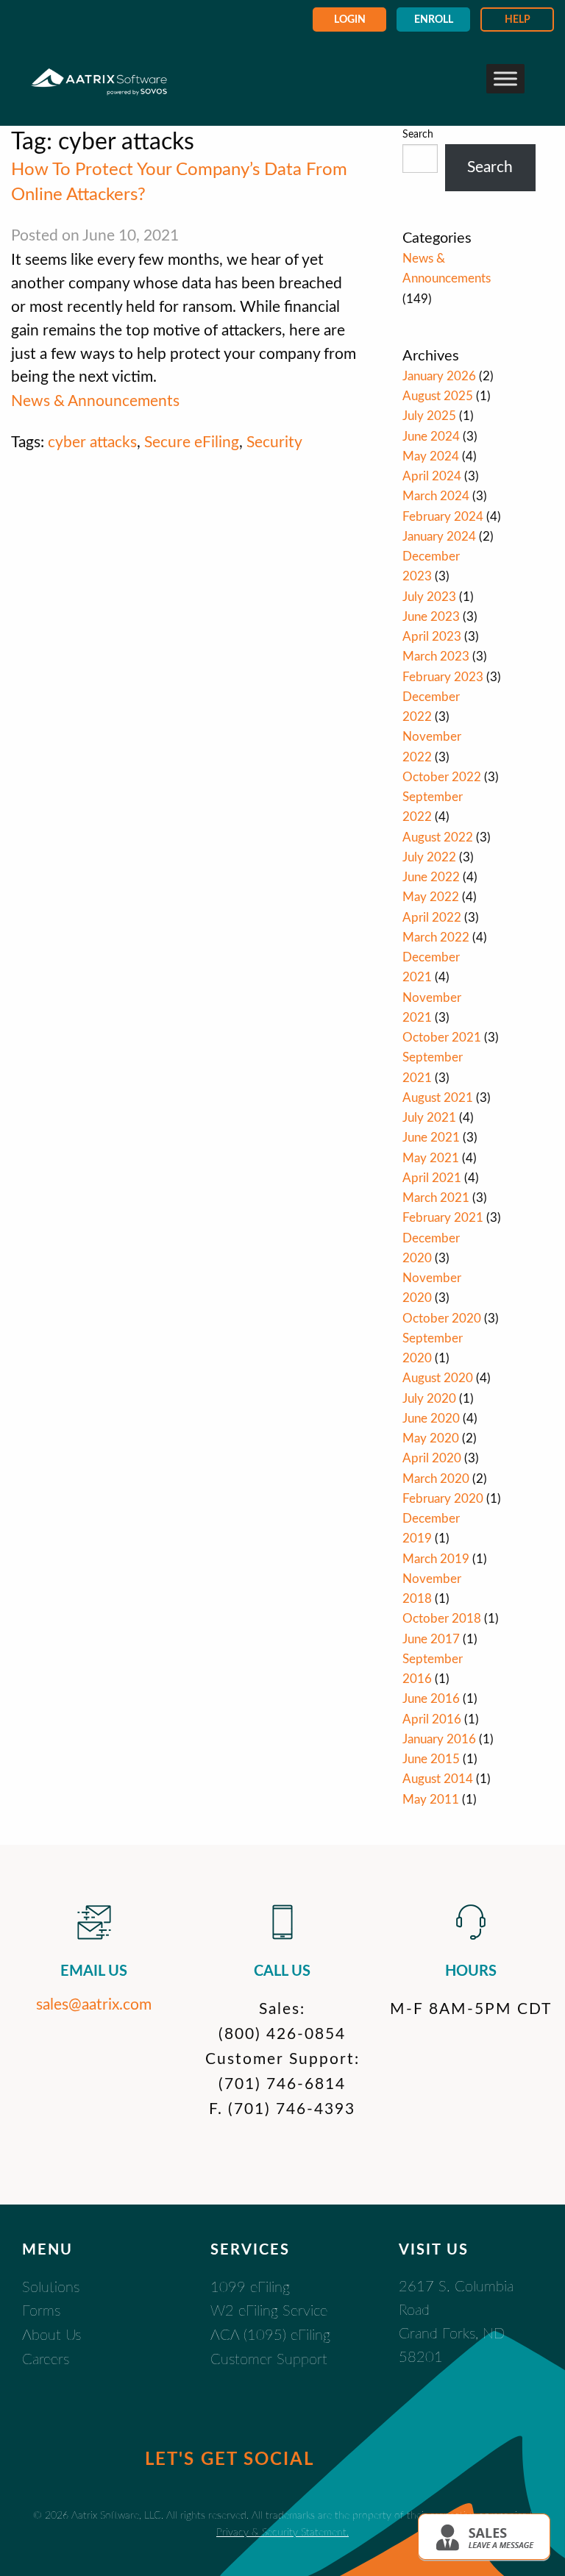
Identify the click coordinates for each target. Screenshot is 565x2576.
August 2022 (438, 837)
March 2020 (436, 1479)
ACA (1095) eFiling (270, 2335)
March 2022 (436, 937)
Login (350, 20)
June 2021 (431, 1138)
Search (418, 135)
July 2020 (429, 1399)
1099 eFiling (250, 2288)
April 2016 (432, 1719)
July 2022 (429, 857)
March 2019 (436, 1559)
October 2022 (442, 777)
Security (274, 442)
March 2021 (436, 1198)
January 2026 (439, 376)
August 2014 (438, 1779)
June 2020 (431, 1419)
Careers (46, 2360)
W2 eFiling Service (269, 2311)
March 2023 (436, 657)
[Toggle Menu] (505, 78)
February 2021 (443, 1218)
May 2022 (431, 897)
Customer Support (269, 2360)
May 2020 (431, 1438)
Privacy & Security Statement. (282, 2532)
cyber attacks (92, 442)
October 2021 (442, 1038)
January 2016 (439, 1739)
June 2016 (431, 1699)
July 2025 (429, 416)
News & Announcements (95, 401)
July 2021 (429, 1118)
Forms (41, 2311)
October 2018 (442, 1619)
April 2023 (432, 637)
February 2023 (443, 677)
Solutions (51, 2288)
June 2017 (431, 1639)
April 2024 (432, 476)
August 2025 (438, 396)
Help (518, 20)
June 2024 (431, 437)
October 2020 (442, 1319)
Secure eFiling (192, 442)
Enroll (434, 20)
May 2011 (431, 1800)
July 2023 (429, 597)
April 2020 (432, 1458)
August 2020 (438, 1378)
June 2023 (431, 617)
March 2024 (436, 496)
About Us (51, 2335)
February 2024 (443, 517)
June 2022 (431, 877)
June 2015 (431, 1759)
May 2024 (431, 456)
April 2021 (432, 1178)
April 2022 (432, 918)
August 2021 (438, 1098)
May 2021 (431, 1158)
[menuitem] (349, 19)
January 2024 (439, 537)
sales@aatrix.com (94, 2005)
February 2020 (443, 1499)
